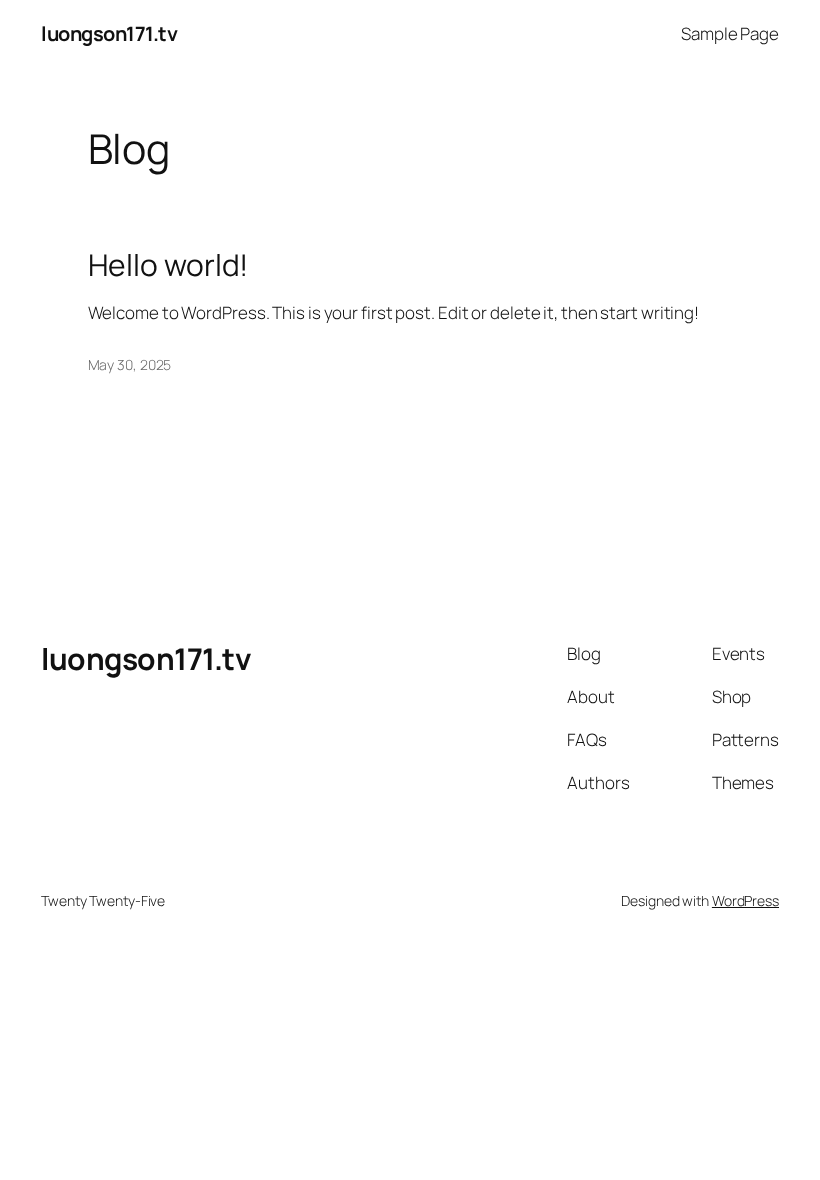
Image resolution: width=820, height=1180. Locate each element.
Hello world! (168, 265)
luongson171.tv (109, 33)
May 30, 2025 (130, 364)
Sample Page (730, 33)
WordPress (745, 900)
